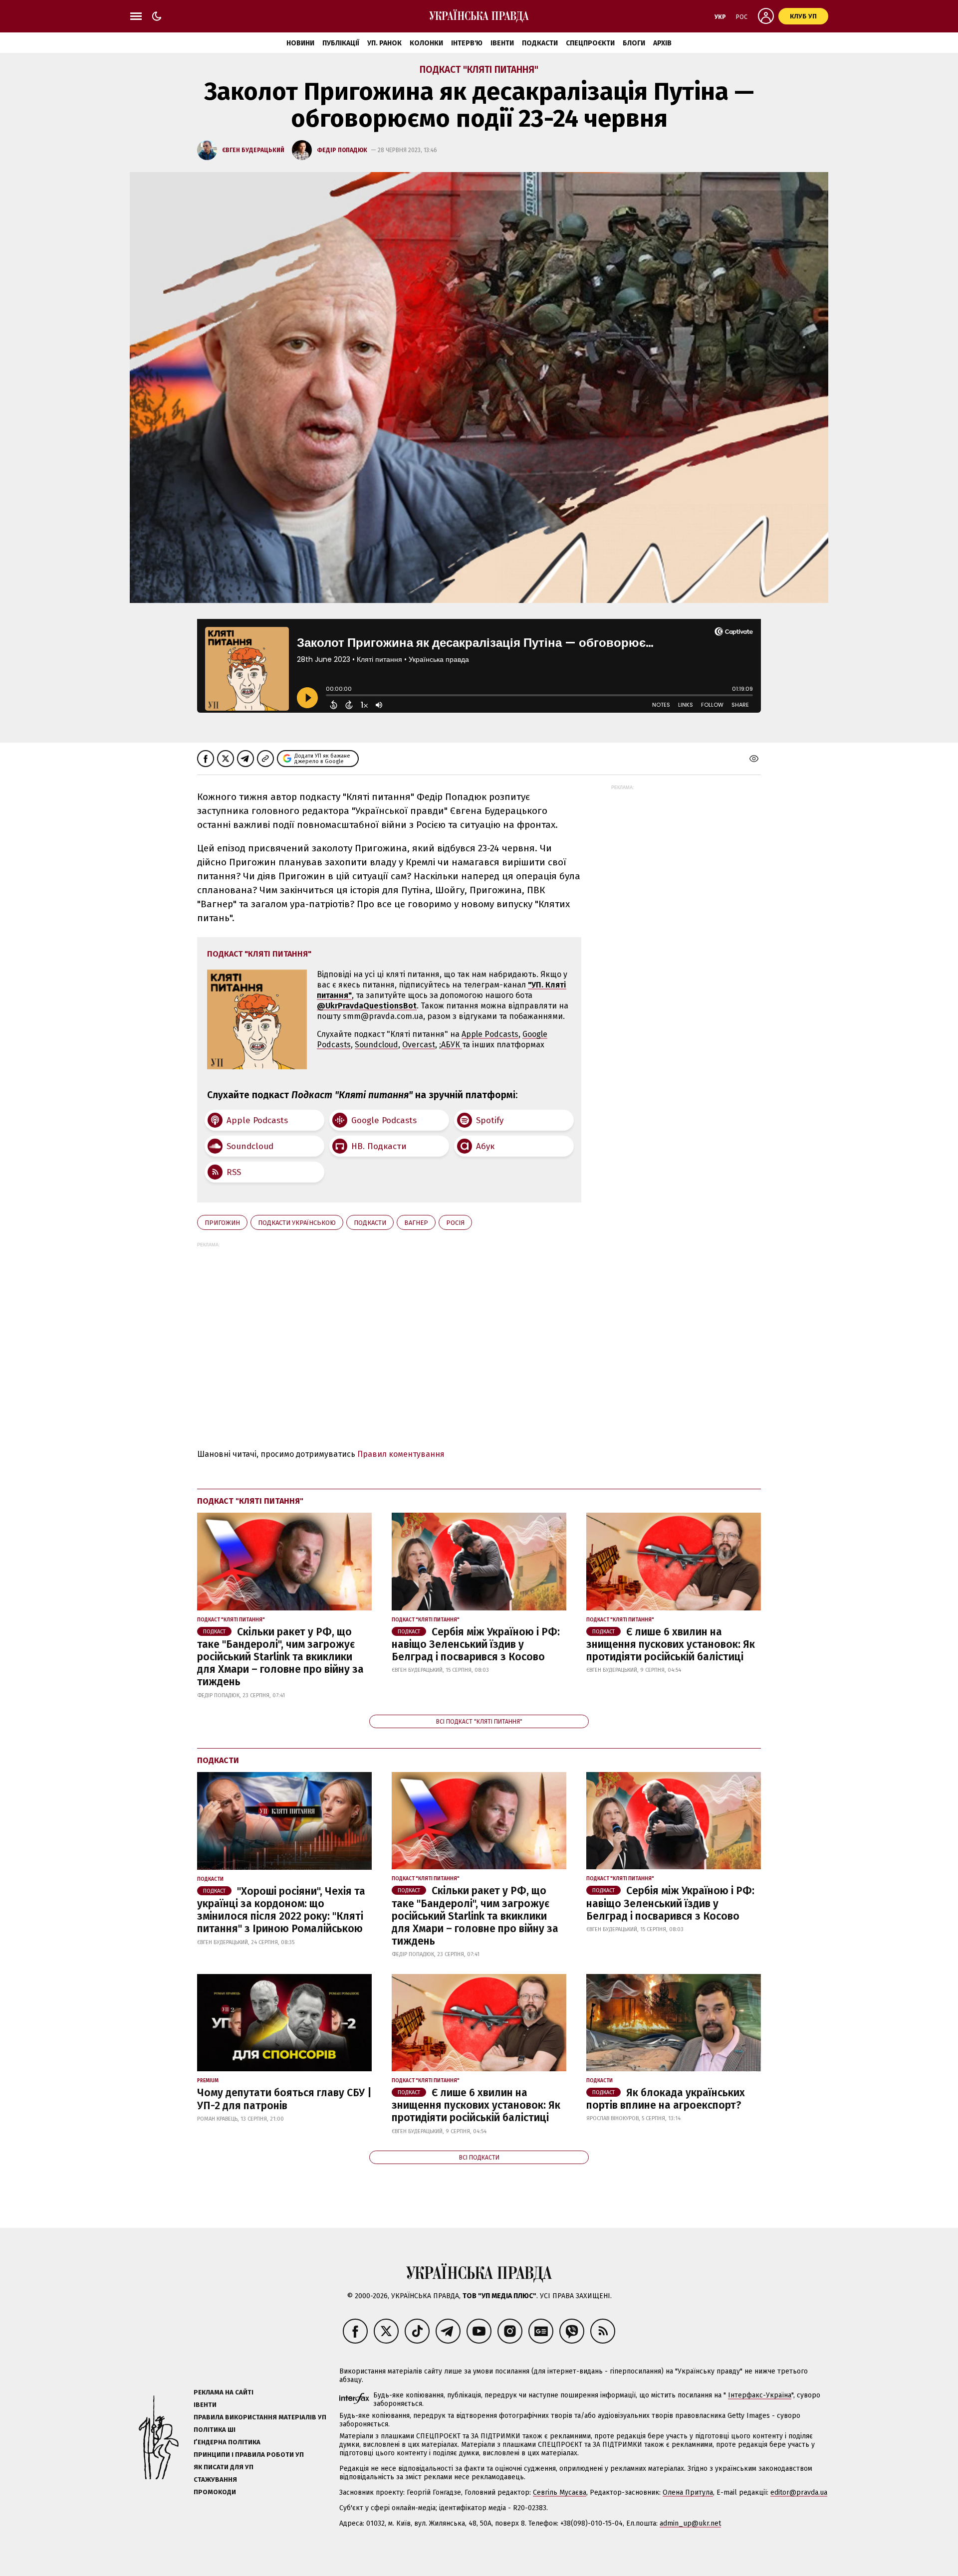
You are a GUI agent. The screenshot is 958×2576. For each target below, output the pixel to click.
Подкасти (540, 43)
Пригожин (222, 1223)
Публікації (341, 43)
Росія (455, 1223)
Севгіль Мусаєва (560, 2492)
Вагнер (416, 1223)
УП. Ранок (384, 43)
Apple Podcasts (490, 1034)
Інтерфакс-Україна (760, 2395)
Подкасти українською (297, 1223)
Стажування (215, 2479)
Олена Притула (688, 2492)
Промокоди (215, 2492)
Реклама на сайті (224, 2392)
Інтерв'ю (467, 43)
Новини (300, 43)
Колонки (426, 43)
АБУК (452, 1045)
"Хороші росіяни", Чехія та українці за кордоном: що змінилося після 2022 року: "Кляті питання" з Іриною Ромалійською (281, 1910)
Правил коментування (401, 1454)
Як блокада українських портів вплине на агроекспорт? (666, 2099)
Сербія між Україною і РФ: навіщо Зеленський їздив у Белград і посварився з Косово (476, 1644)
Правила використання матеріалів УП (260, 2417)
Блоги (634, 43)
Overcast (419, 1045)
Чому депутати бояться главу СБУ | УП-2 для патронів (284, 2099)
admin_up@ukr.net (690, 2523)
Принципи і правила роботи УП (249, 2455)
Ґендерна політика (227, 2442)
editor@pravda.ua (799, 2492)
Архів (662, 43)
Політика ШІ (215, 2430)
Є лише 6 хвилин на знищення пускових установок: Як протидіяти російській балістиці (671, 1644)
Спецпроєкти (590, 43)
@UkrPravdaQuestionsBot (367, 1006)
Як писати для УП (224, 2467)
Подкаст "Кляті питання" (479, 70)
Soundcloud (376, 1045)
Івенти (502, 43)
